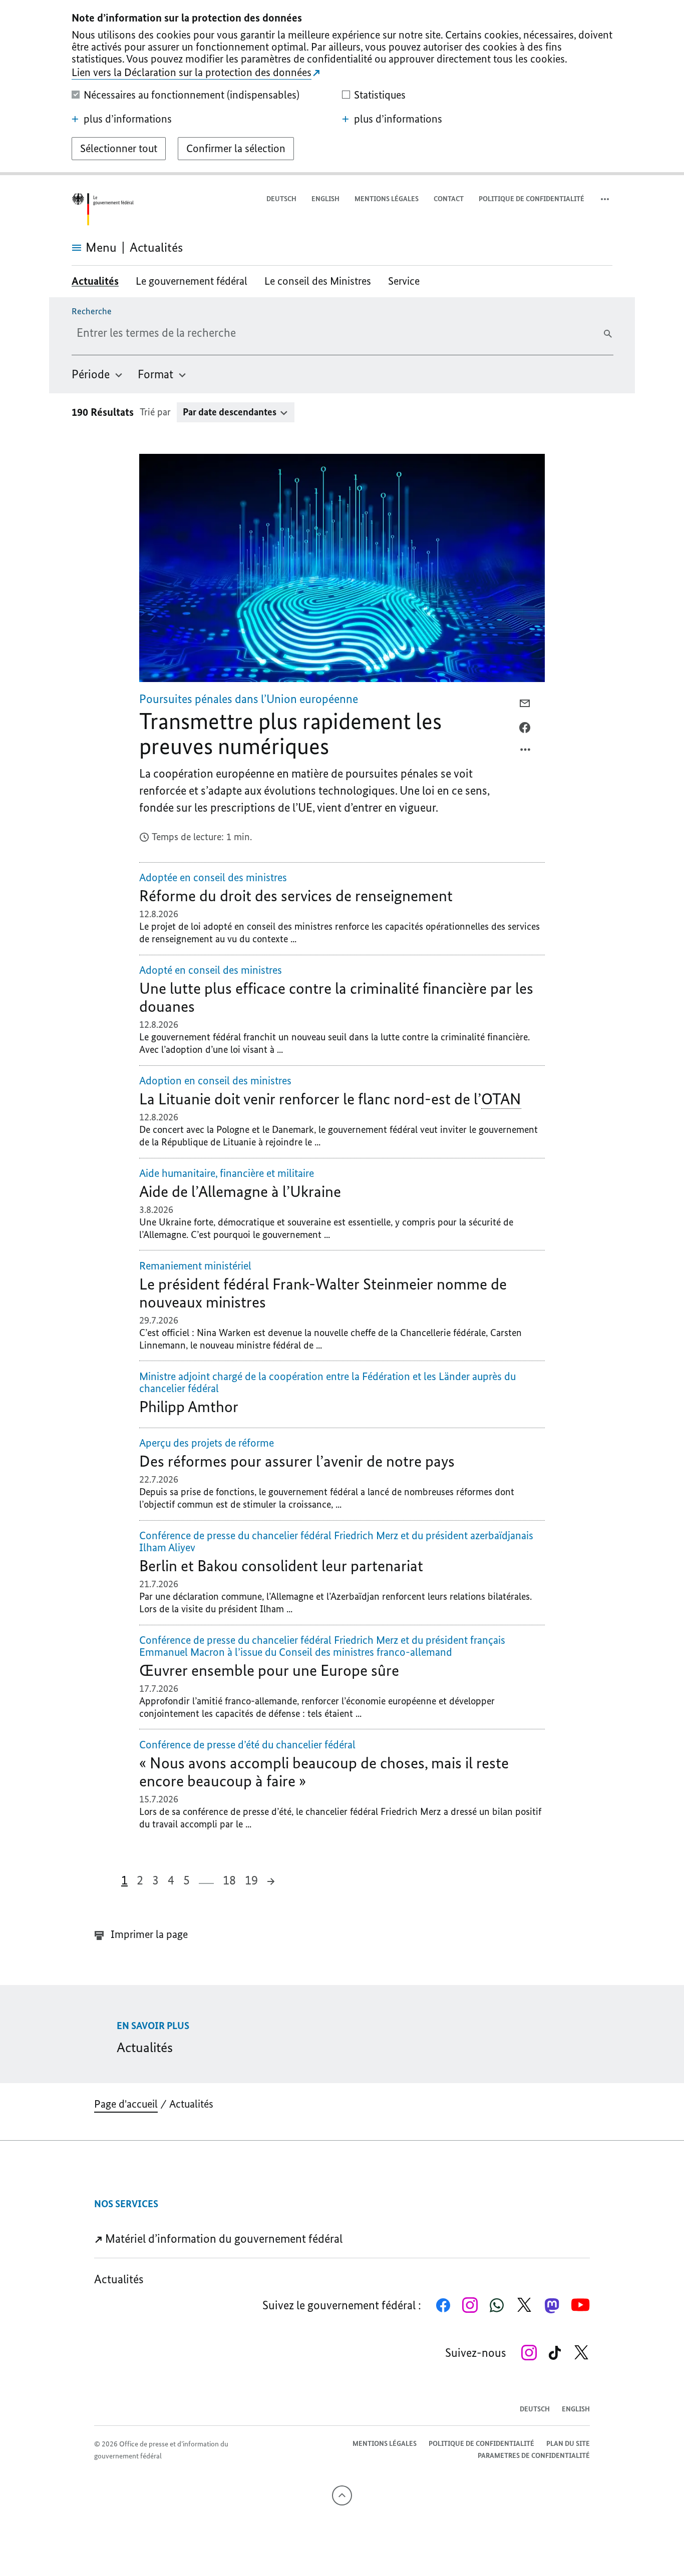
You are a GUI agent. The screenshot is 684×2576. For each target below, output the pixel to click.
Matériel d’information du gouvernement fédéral (223, 2238)
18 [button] (229, 1880)
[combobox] (198, 333)
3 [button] (155, 1880)
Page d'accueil (126, 2104)
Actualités (191, 2104)
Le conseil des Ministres (318, 281)
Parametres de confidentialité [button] (534, 2456)
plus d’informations (128, 119)
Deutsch (281, 199)
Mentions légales (387, 199)
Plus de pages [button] (206, 1879)
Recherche (92, 311)
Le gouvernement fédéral (192, 281)
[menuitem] (98, 374)
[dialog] (342, 88)
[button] (606, 199)
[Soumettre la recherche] (608, 334)
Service (404, 281)
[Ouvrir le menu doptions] (526, 752)
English (325, 199)
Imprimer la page (148, 1934)
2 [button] (140, 1880)
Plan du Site (568, 2444)
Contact (449, 199)
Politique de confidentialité (532, 199)
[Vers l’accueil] (103, 209)
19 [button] (251, 1880)
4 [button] (171, 1880)
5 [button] (187, 1880)
